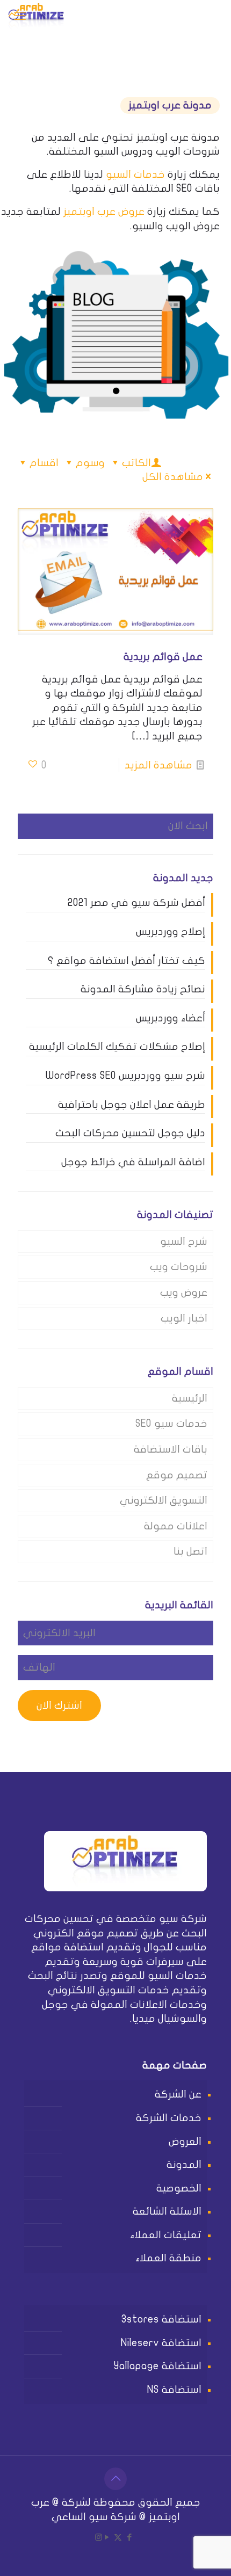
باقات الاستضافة (171, 1449)
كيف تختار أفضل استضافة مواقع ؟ (127, 961)
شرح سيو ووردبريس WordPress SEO (125, 1076)
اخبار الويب (184, 1318)
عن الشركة (178, 2094)
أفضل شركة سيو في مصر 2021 (136, 903)
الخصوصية (179, 2188)
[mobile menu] (20, 16)
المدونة (184, 2165)
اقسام (44, 463)
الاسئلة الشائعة (167, 2211)
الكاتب (136, 463)
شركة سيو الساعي (94, 2517)
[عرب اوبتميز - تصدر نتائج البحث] (36, 16)
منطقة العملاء (168, 2258)
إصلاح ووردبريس (171, 932)
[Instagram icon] (99, 2537)
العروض (185, 2142)
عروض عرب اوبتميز (104, 212)
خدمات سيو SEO (171, 1424)
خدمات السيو (135, 175)
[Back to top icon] (115, 2479)
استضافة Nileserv (161, 2343)
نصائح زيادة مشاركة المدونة (143, 989)
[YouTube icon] (107, 2537)
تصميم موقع (177, 1475)
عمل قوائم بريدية (163, 657)
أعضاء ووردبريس (171, 1018)
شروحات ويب (179, 1267)
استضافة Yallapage (158, 2366)
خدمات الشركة (169, 2118)
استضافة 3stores (161, 2319)
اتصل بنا (190, 1551)
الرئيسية (190, 1398)
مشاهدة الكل (173, 477)
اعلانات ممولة (176, 1526)
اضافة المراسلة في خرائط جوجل (133, 1162)
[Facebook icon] (129, 2537)
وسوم (90, 463)
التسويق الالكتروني (164, 1500)
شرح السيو (184, 1242)
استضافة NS (174, 2390)
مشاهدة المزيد (158, 765)
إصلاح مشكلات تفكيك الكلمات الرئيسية (117, 1047)
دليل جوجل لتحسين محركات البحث (130, 1133)
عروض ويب (184, 1293)
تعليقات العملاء (166, 2235)
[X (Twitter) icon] (118, 2537)
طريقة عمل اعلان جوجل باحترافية (132, 1105)
